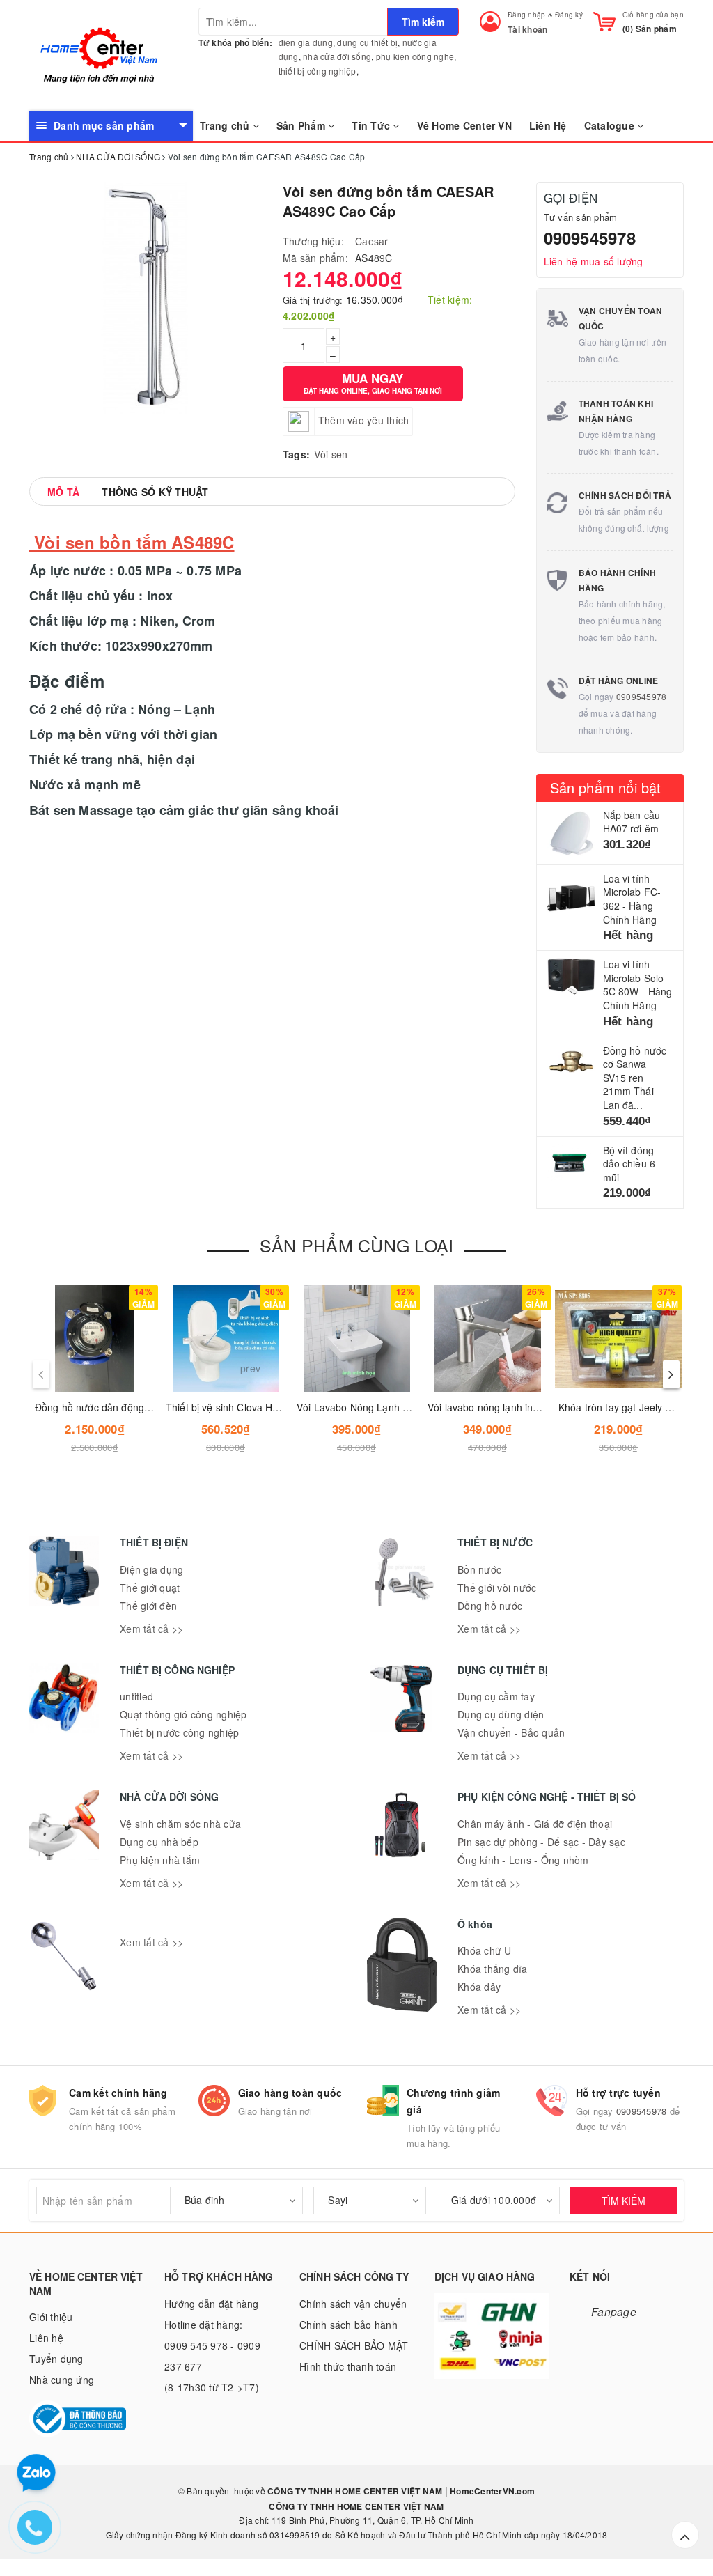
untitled (136, 1696)
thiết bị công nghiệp (318, 71)
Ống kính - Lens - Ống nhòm (523, 1860)
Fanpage (614, 2311)
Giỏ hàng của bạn (653, 15)
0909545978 (590, 238)
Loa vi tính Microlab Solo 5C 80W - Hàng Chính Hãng (638, 985)
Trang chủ (226, 125)
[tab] (63, 492)
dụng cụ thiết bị (367, 42)
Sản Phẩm (302, 125)
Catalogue (611, 125)
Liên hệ (46, 2338)
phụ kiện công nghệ (415, 56)
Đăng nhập (526, 15)
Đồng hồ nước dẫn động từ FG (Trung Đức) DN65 (147, 1407)
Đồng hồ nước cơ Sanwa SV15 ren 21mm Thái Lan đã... (635, 1078)
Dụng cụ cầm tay (496, 1696)
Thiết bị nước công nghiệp (179, 1732)
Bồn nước (479, 1569)
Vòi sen (331, 454)
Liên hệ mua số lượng (594, 261)
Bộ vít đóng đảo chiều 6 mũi (629, 1164)
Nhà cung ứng (62, 2380)
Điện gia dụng (151, 1569)
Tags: (296, 454)
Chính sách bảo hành (348, 2325)
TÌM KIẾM (624, 2201)
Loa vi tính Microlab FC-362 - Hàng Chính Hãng (632, 899)
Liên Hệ (548, 125)
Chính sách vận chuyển (353, 2304)
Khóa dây (479, 1987)
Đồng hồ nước (490, 1606)
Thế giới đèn (148, 1606)
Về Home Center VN (464, 125)
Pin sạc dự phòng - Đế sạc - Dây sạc (541, 1842)
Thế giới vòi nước (497, 1588)
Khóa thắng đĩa (493, 1969)
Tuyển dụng (56, 2359)
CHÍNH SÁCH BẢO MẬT (354, 2345)
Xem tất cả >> (151, 1629)
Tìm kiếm (423, 22)
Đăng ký (569, 15)
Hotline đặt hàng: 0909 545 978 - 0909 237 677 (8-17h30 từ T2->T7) (212, 2356)
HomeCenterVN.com (491, 2491)
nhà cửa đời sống (337, 56)
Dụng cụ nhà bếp (159, 1842)
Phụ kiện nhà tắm (160, 1860)
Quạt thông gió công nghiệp (183, 1714)
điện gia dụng (306, 42)
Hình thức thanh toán (348, 2366)
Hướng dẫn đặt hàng (212, 2304)
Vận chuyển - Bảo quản (511, 1732)
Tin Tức (372, 125)
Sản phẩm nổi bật (606, 787)
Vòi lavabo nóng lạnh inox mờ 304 (504, 1407)
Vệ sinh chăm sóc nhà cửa (180, 1824)
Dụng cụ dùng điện (501, 1714)
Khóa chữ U (485, 1950)
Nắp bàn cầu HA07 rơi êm (632, 822)
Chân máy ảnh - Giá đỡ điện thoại (535, 1824)
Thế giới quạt (150, 1588)
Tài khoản (527, 29)
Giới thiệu (51, 2317)
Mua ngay (373, 383)
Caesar (372, 241)
